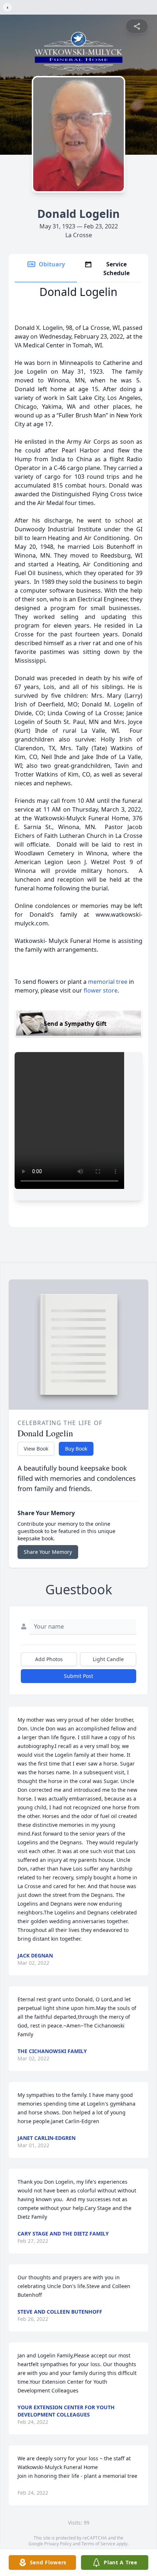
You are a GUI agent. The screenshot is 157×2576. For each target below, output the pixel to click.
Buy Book (76, 1449)
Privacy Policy (58, 2544)
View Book (36, 1449)
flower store (101, 990)
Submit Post (78, 1676)
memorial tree (108, 982)
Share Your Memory (48, 1552)
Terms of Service (98, 2544)
